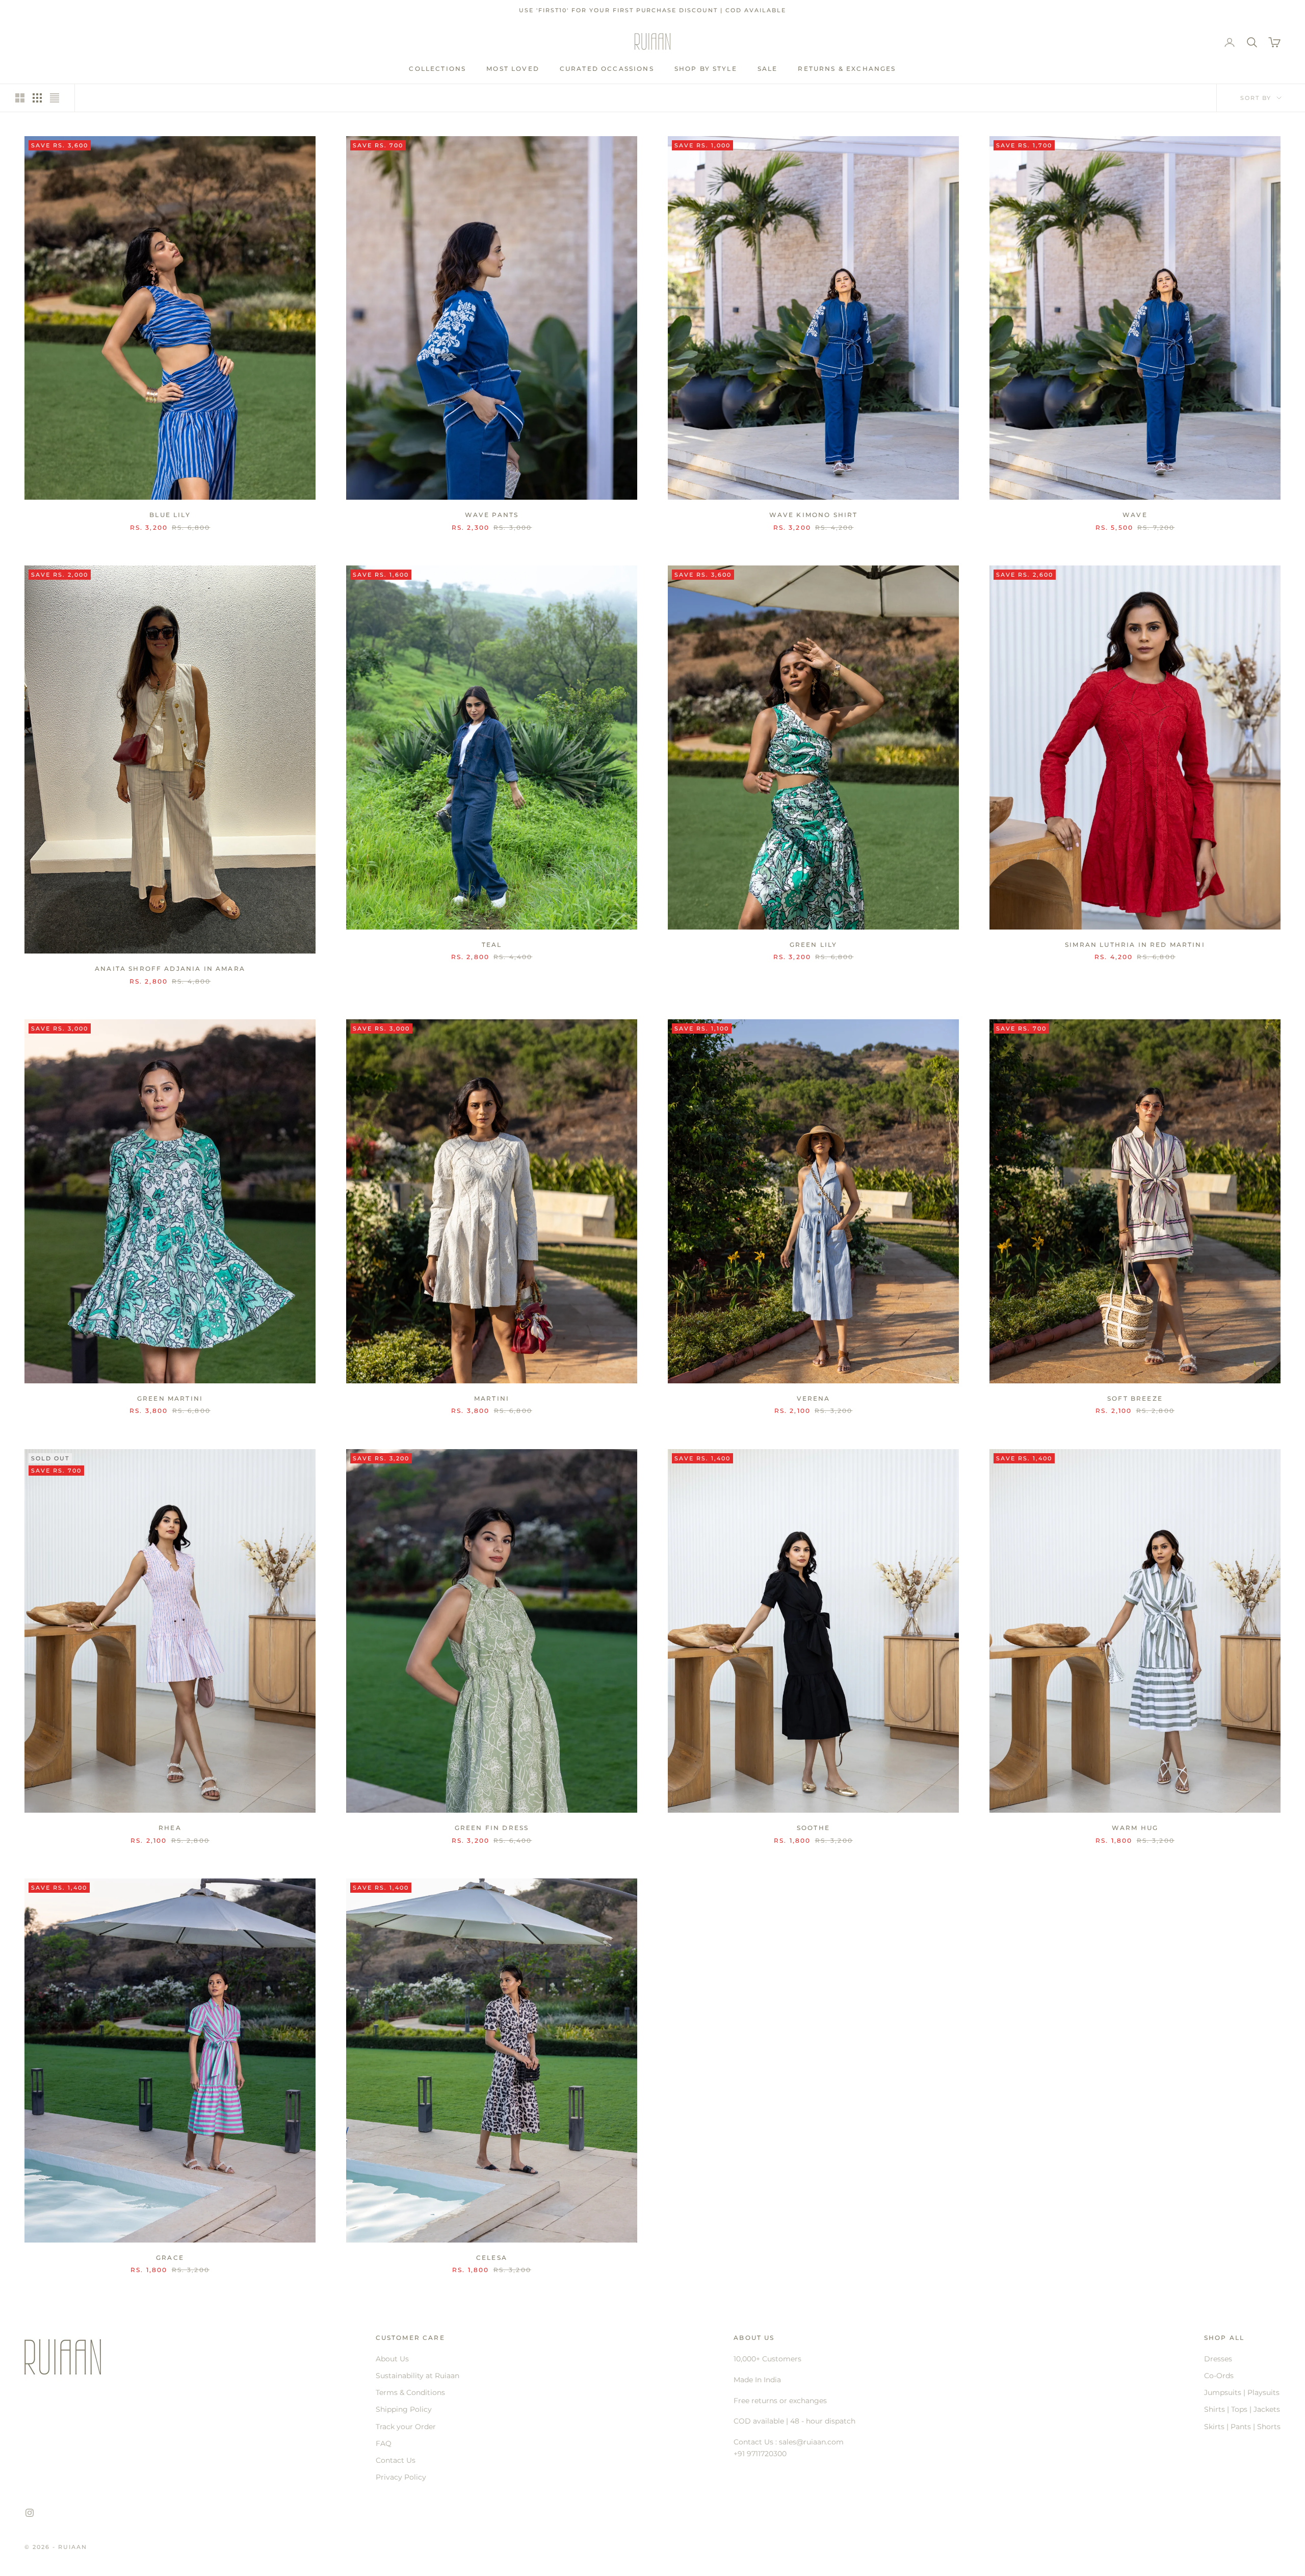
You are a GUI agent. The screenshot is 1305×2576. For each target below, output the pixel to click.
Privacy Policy (401, 2477)
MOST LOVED (513, 69)
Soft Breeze (1135, 1398)
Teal (492, 945)
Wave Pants (492, 515)
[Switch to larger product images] (20, 98)
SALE (768, 69)
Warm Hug (1135, 1828)
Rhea (170, 1828)
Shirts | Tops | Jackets (1242, 2409)
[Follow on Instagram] (30, 2513)
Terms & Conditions (410, 2392)
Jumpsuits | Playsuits (1242, 2392)
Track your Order (406, 2427)
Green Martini (170, 1398)
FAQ (384, 2443)
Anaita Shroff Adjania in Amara (170, 969)
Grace (170, 2258)
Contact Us (396, 2460)
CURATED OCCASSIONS (607, 69)
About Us (392, 2359)
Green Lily (814, 945)
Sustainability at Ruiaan (417, 2376)
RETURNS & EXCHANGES (847, 69)
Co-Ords (1219, 2376)
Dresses (1218, 2359)
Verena (814, 1398)
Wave (1135, 515)
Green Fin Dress (492, 1828)
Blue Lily (170, 515)
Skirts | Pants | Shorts (1242, 2427)
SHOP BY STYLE (706, 69)
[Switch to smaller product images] (37, 98)
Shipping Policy (404, 2409)
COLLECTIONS (437, 69)
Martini (492, 1398)
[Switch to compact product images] (55, 98)
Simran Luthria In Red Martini (1135, 945)
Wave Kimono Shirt (814, 515)
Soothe (813, 1828)
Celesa (492, 2258)
